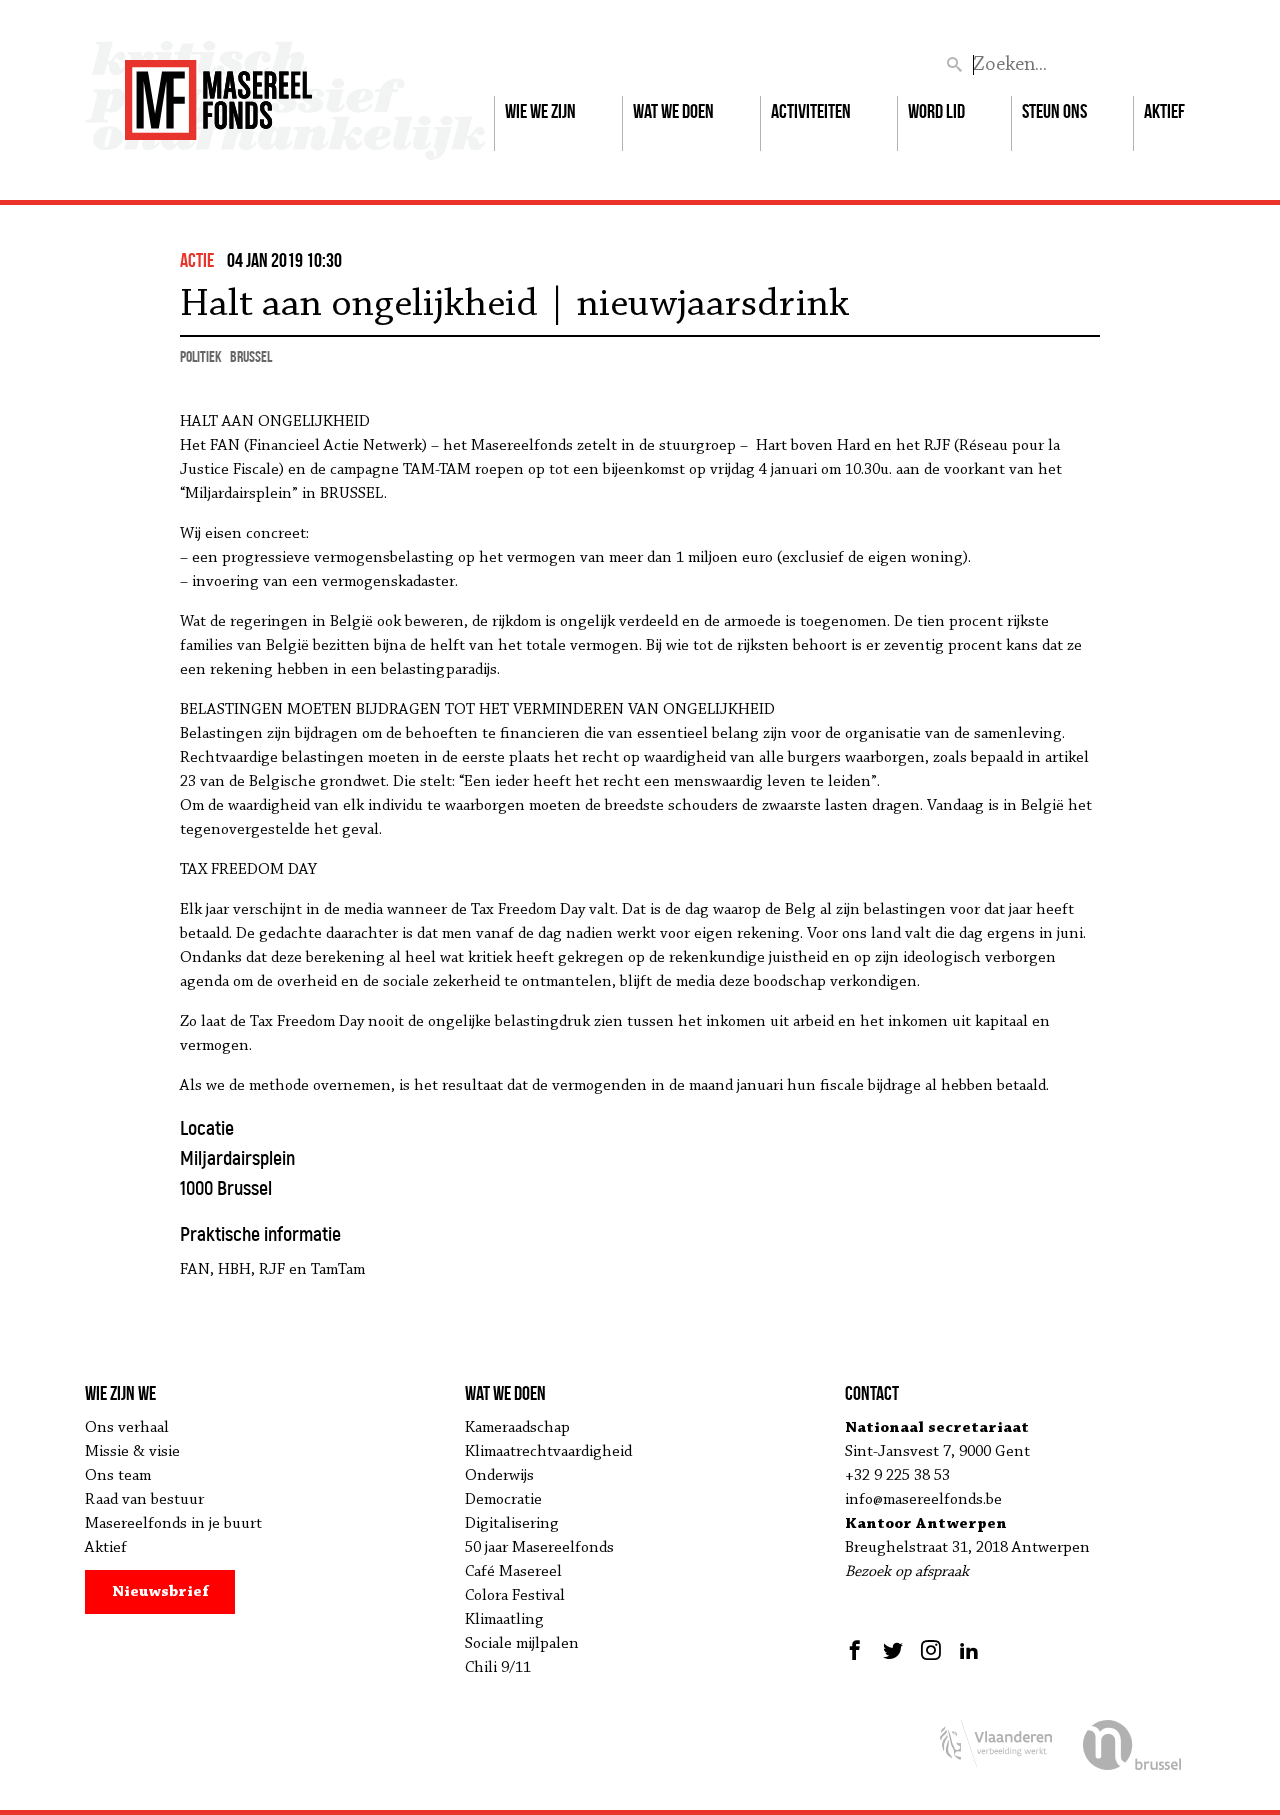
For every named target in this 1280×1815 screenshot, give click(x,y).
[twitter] (893, 1650)
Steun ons (1054, 111)
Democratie (503, 1500)
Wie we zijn (540, 111)
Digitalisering (512, 1524)
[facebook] (857, 1650)
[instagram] (931, 1650)
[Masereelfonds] (218, 91)
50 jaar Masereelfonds (539, 1548)
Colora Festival (515, 1596)
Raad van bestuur (144, 1500)
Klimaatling (504, 1620)
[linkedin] (969, 1650)
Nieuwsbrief (160, 1592)
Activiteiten (811, 111)
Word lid (936, 111)
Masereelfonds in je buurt (173, 1524)
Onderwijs (499, 1476)
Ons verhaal (127, 1428)
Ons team (118, 1476)
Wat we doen (673, 111)
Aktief (1164, 111)
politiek (201, 356)
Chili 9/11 (498, 1668)
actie (197, 260)
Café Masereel (513, 1572)
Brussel (251, 356)
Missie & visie (132, 1452)
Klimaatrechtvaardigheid (548, 1452)
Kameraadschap (517, 1428)
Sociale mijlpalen (522, 1644)
